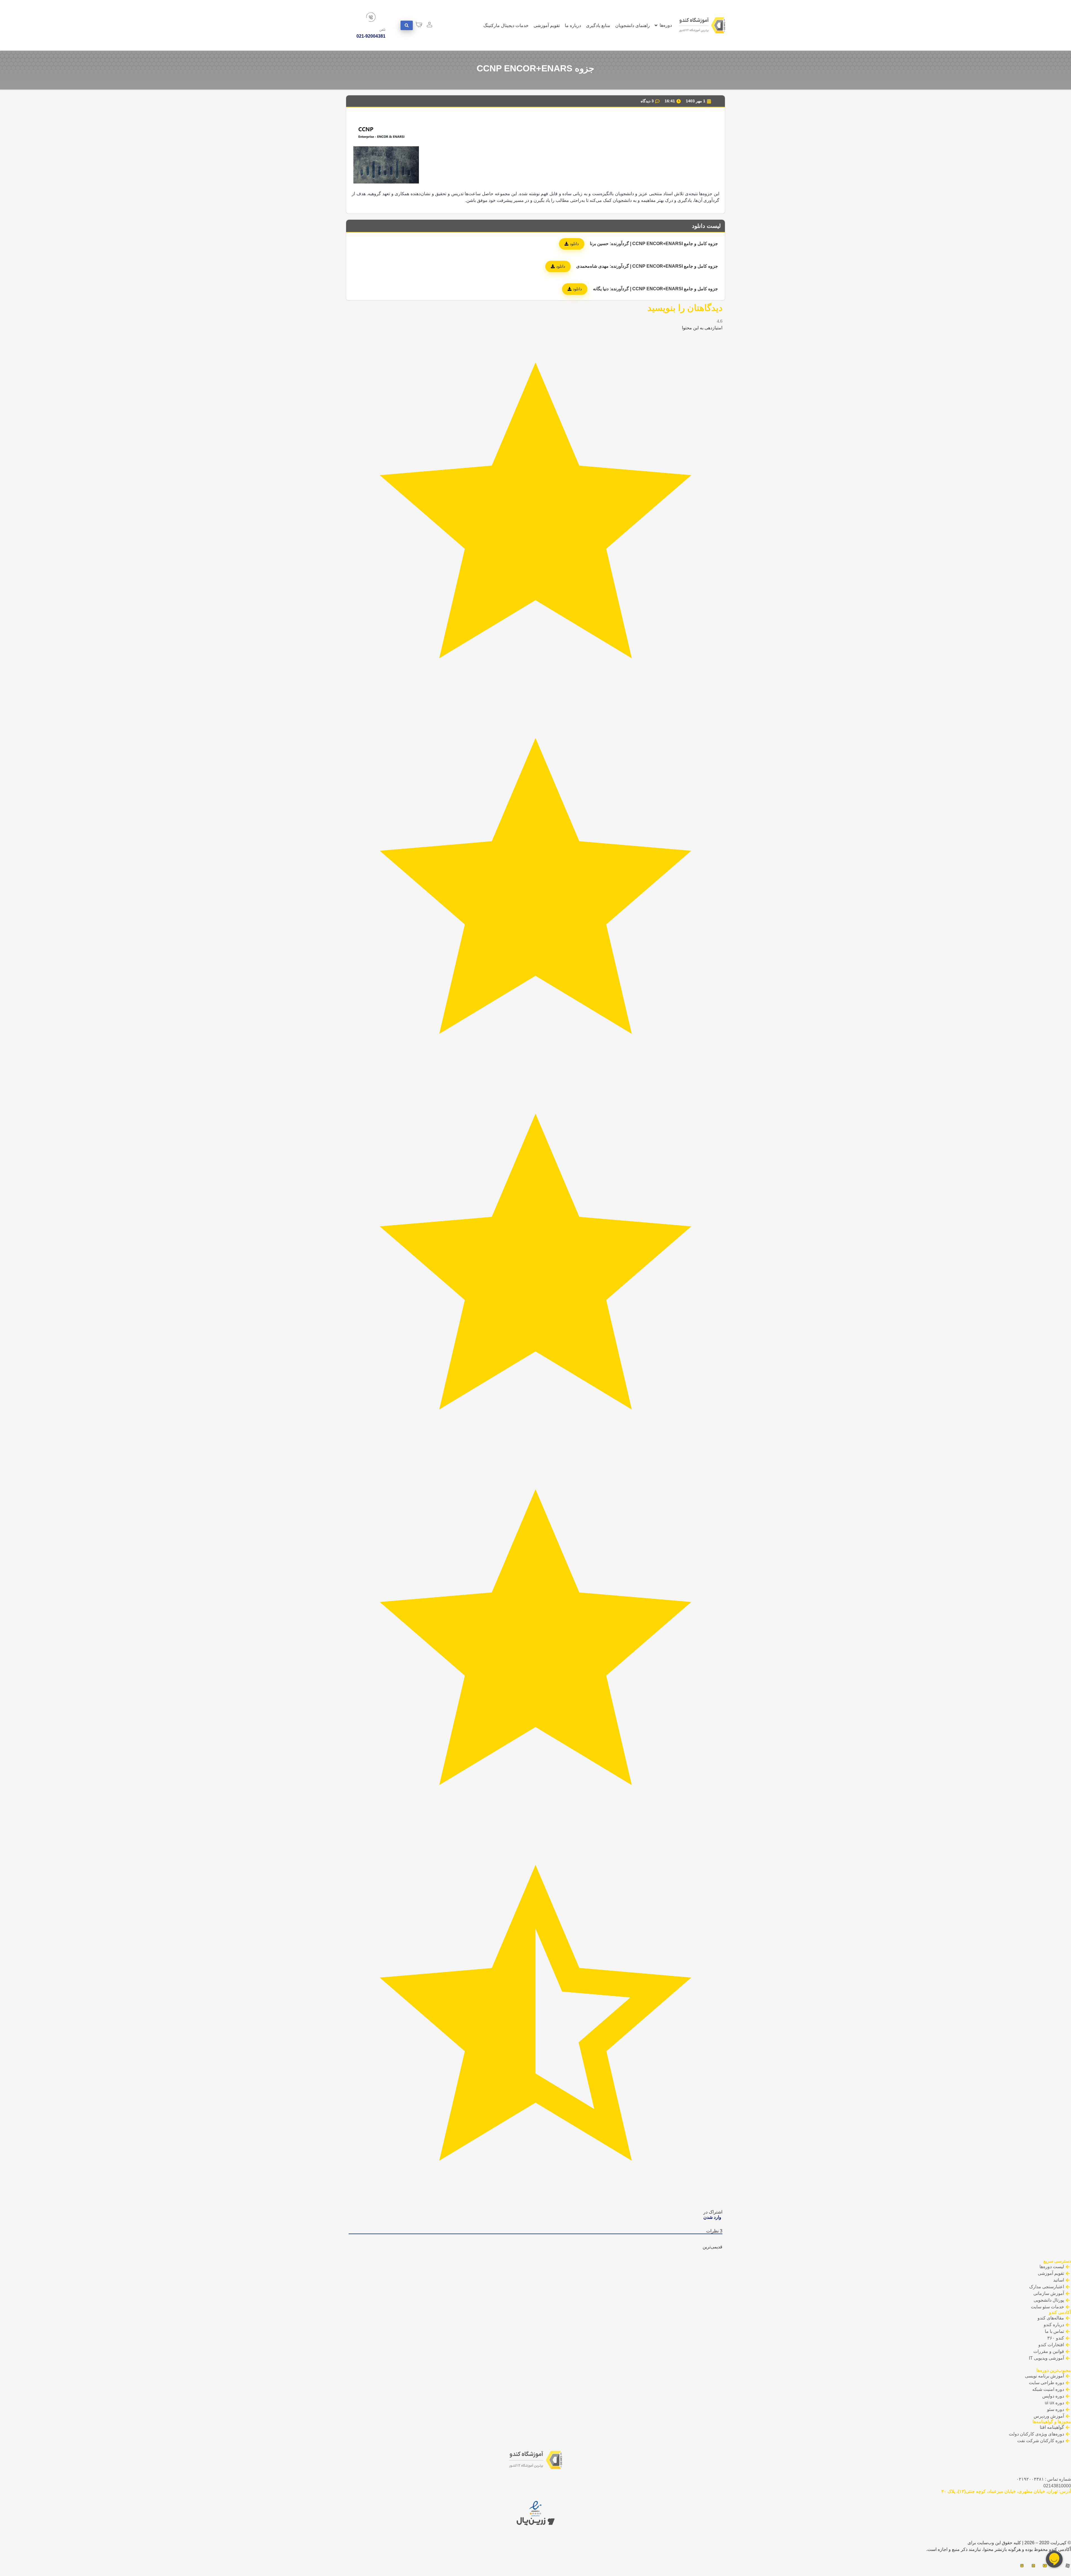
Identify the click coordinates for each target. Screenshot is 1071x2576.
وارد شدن (713, 2217)
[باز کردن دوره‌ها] (656, 25)
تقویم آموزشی (547, 26)
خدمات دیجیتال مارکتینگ (506, 26)
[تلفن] (371, 17)
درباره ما (573, 26)
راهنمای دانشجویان (633, 26)
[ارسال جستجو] (407, 25)
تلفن (382, 30)
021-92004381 (371, 36)
